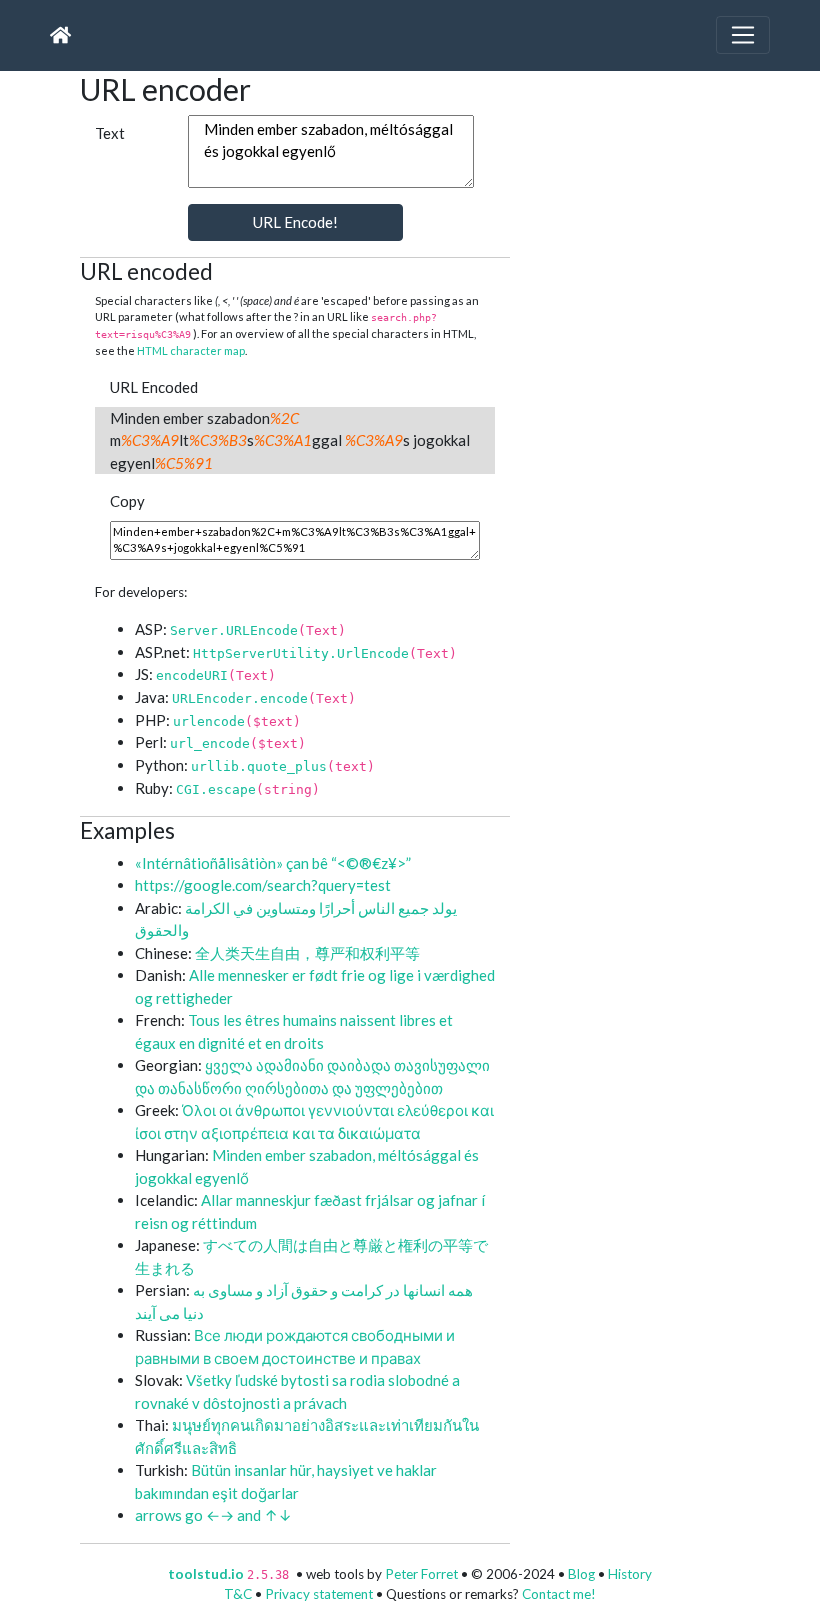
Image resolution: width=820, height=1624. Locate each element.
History (630, 1574)
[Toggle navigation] (743, 35)
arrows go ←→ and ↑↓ (213, 1515)
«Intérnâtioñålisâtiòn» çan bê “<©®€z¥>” (273, 863)
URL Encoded (154, 387)
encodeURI (192, 675)
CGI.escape (216, 789)
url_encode (210, 743)
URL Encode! (295, 222)
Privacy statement (319, 1594)
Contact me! (559, 1594)
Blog (581, 1574)
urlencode (209, 721)
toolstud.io (206, 1574)
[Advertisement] (680, 196)
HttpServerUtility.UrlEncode (301, 653)
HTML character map (191, 350)
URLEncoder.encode (240, 698)
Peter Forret (421, 1574)
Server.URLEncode (234, 630)
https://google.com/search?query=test (263, 885)
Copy (127, 501)
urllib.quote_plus (259, 766)
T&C (238, 1594)
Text (110, 133)
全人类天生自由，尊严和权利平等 (307, 953)
